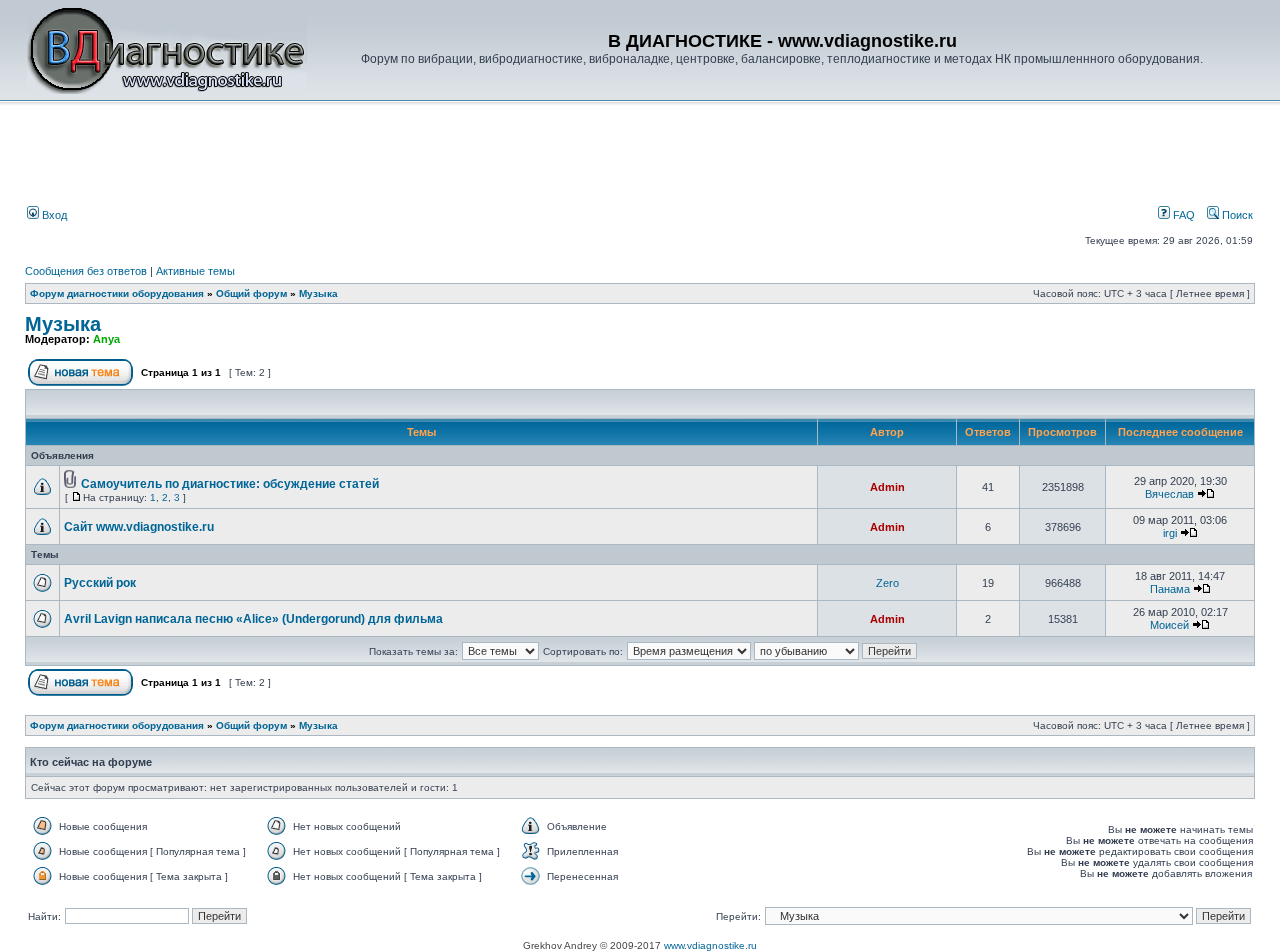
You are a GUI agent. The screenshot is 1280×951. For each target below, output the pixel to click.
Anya (106, 339)
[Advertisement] (364, 157)
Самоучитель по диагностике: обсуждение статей (230, 484)
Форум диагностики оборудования (117, 293)
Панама (1170, 589)
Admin (887, 487)
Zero (887, 583)
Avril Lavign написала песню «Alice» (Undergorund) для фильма (253, 619)
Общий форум (251, 293)
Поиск (1236, 215)
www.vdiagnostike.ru (710, 945)
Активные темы (195, 271)
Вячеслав (1169, 494)
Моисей (1169, 625)
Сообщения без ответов (86, 271)
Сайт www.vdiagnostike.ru (139, 527)
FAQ (1182, 215)
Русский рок (100, 583)
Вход (53, 215)
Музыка (318, 293)
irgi (1170, 533)
